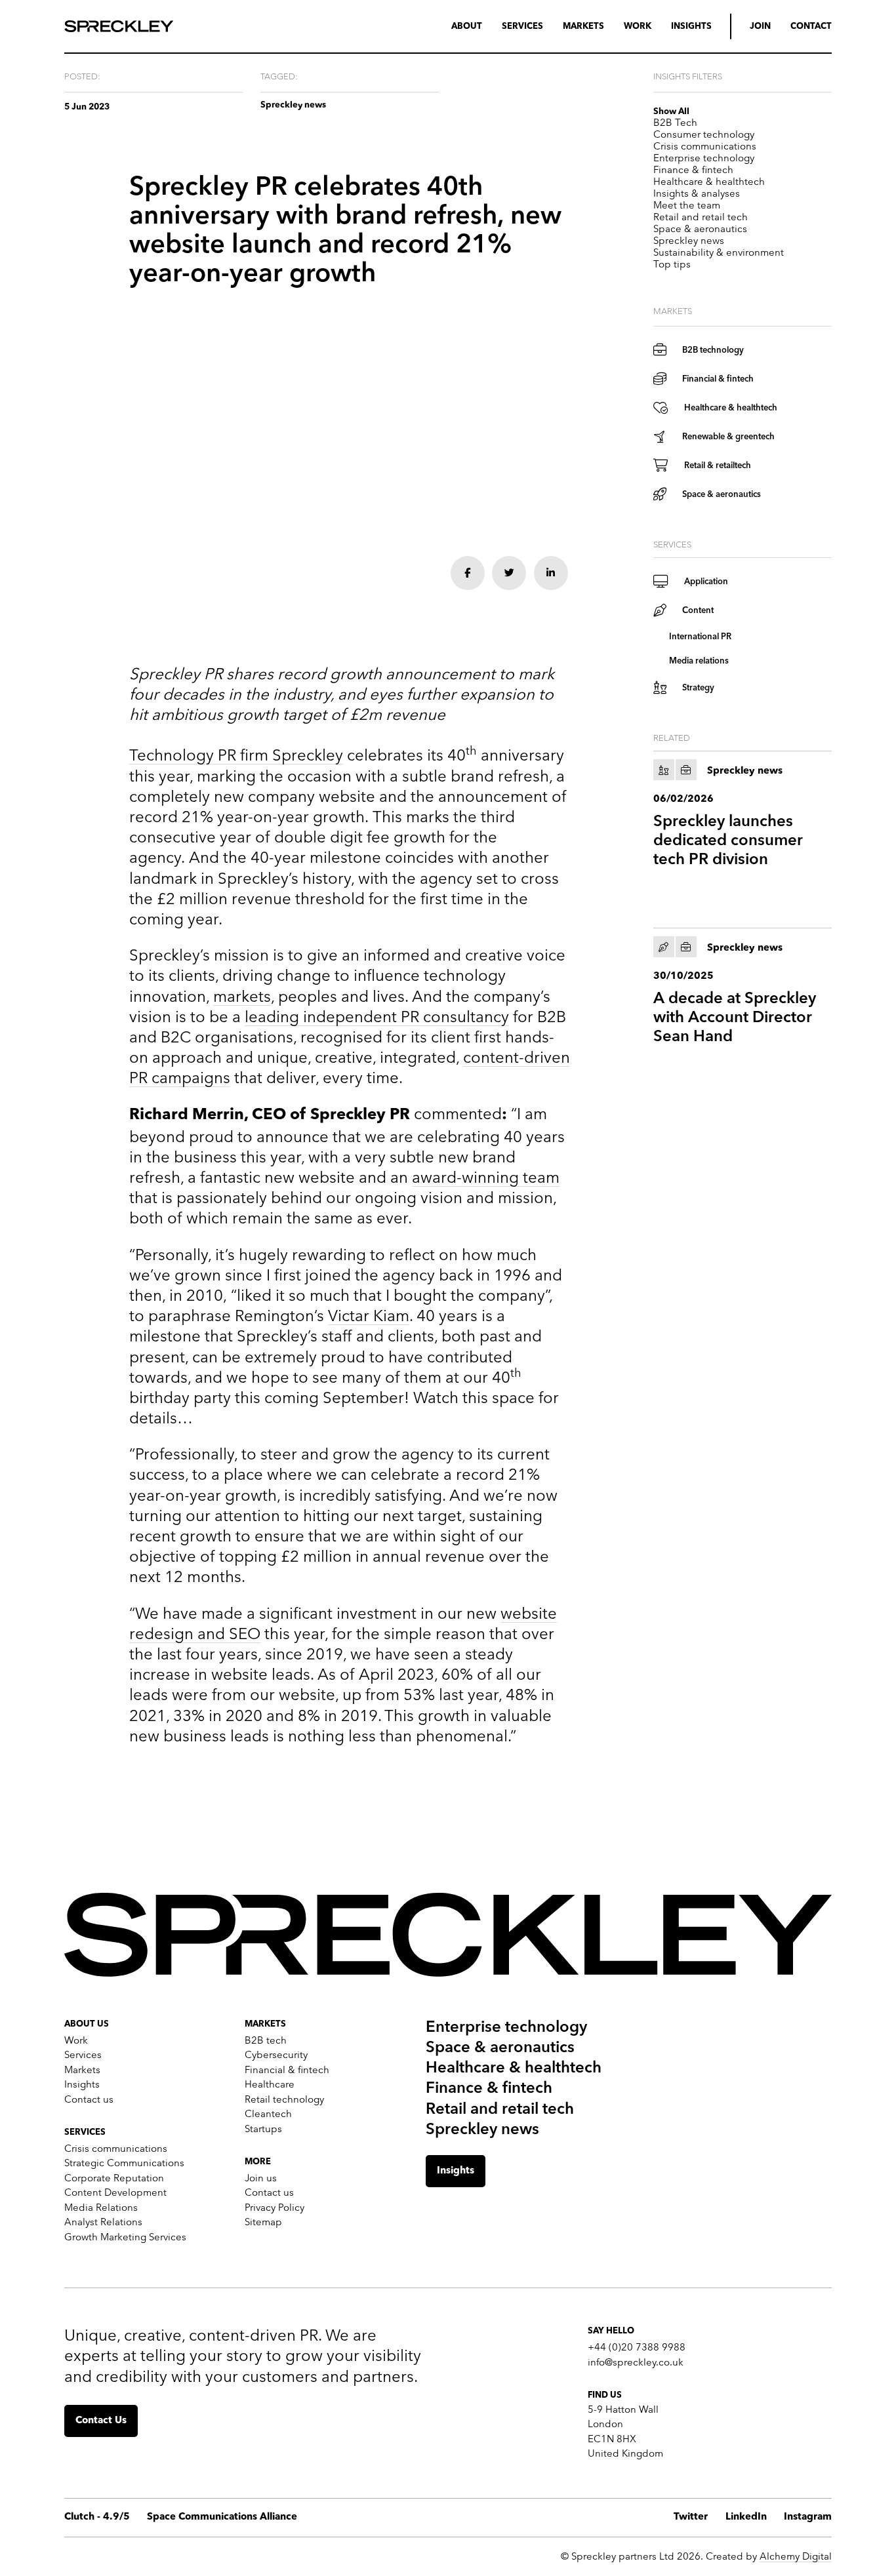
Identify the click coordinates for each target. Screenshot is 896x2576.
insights (691, 26)
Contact (811, 26)
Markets (583, 26)
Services (522, 26)
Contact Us (101, 2421)
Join (760, 26)
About (467, 26)
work (638, 26)
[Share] (468, 573)
